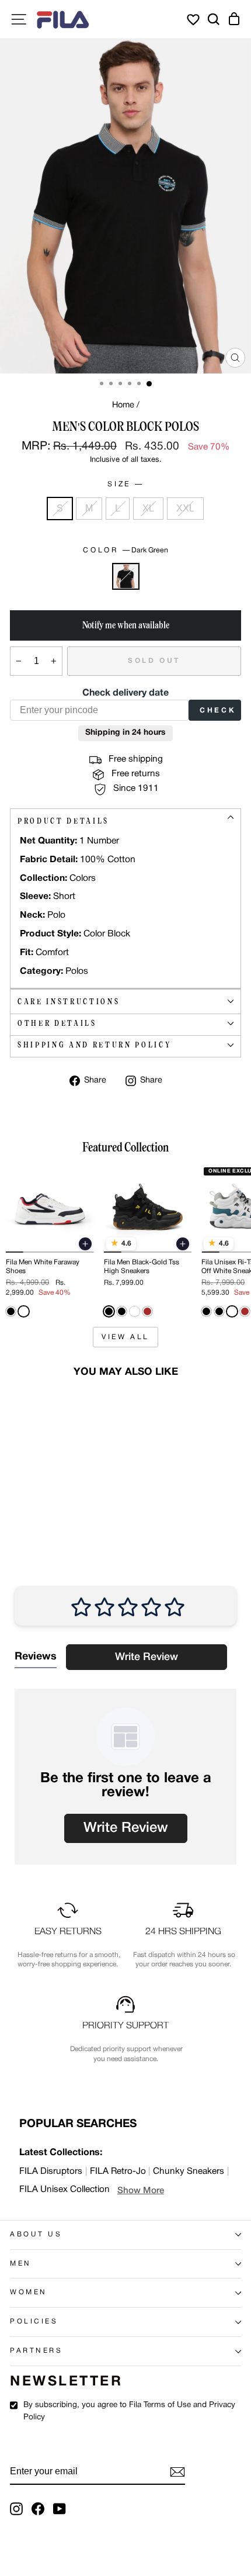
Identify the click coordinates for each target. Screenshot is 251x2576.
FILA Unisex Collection (65, 2190)
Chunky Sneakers (189, 2172)
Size (124, 484)
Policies (34, 2322)
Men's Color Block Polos (44, 1487)
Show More (141, 2191)
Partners (36, 2351)
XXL (185, 508)
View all (125, 1337)
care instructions (69, 1002)
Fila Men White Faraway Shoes (43, 1266)
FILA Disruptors (51, 2172)
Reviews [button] (36, 1657)
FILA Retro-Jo (118, 2172)
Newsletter (66, 2382)
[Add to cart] (85, 1244)
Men (21, 2264)
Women (29, 2293)
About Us (36, 2235)
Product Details (63, 821)
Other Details (57, 1023)
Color (125, 550)
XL (148, 508)
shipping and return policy (94, 1045)
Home (123, 405)
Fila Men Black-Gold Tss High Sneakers (142, 1266)
